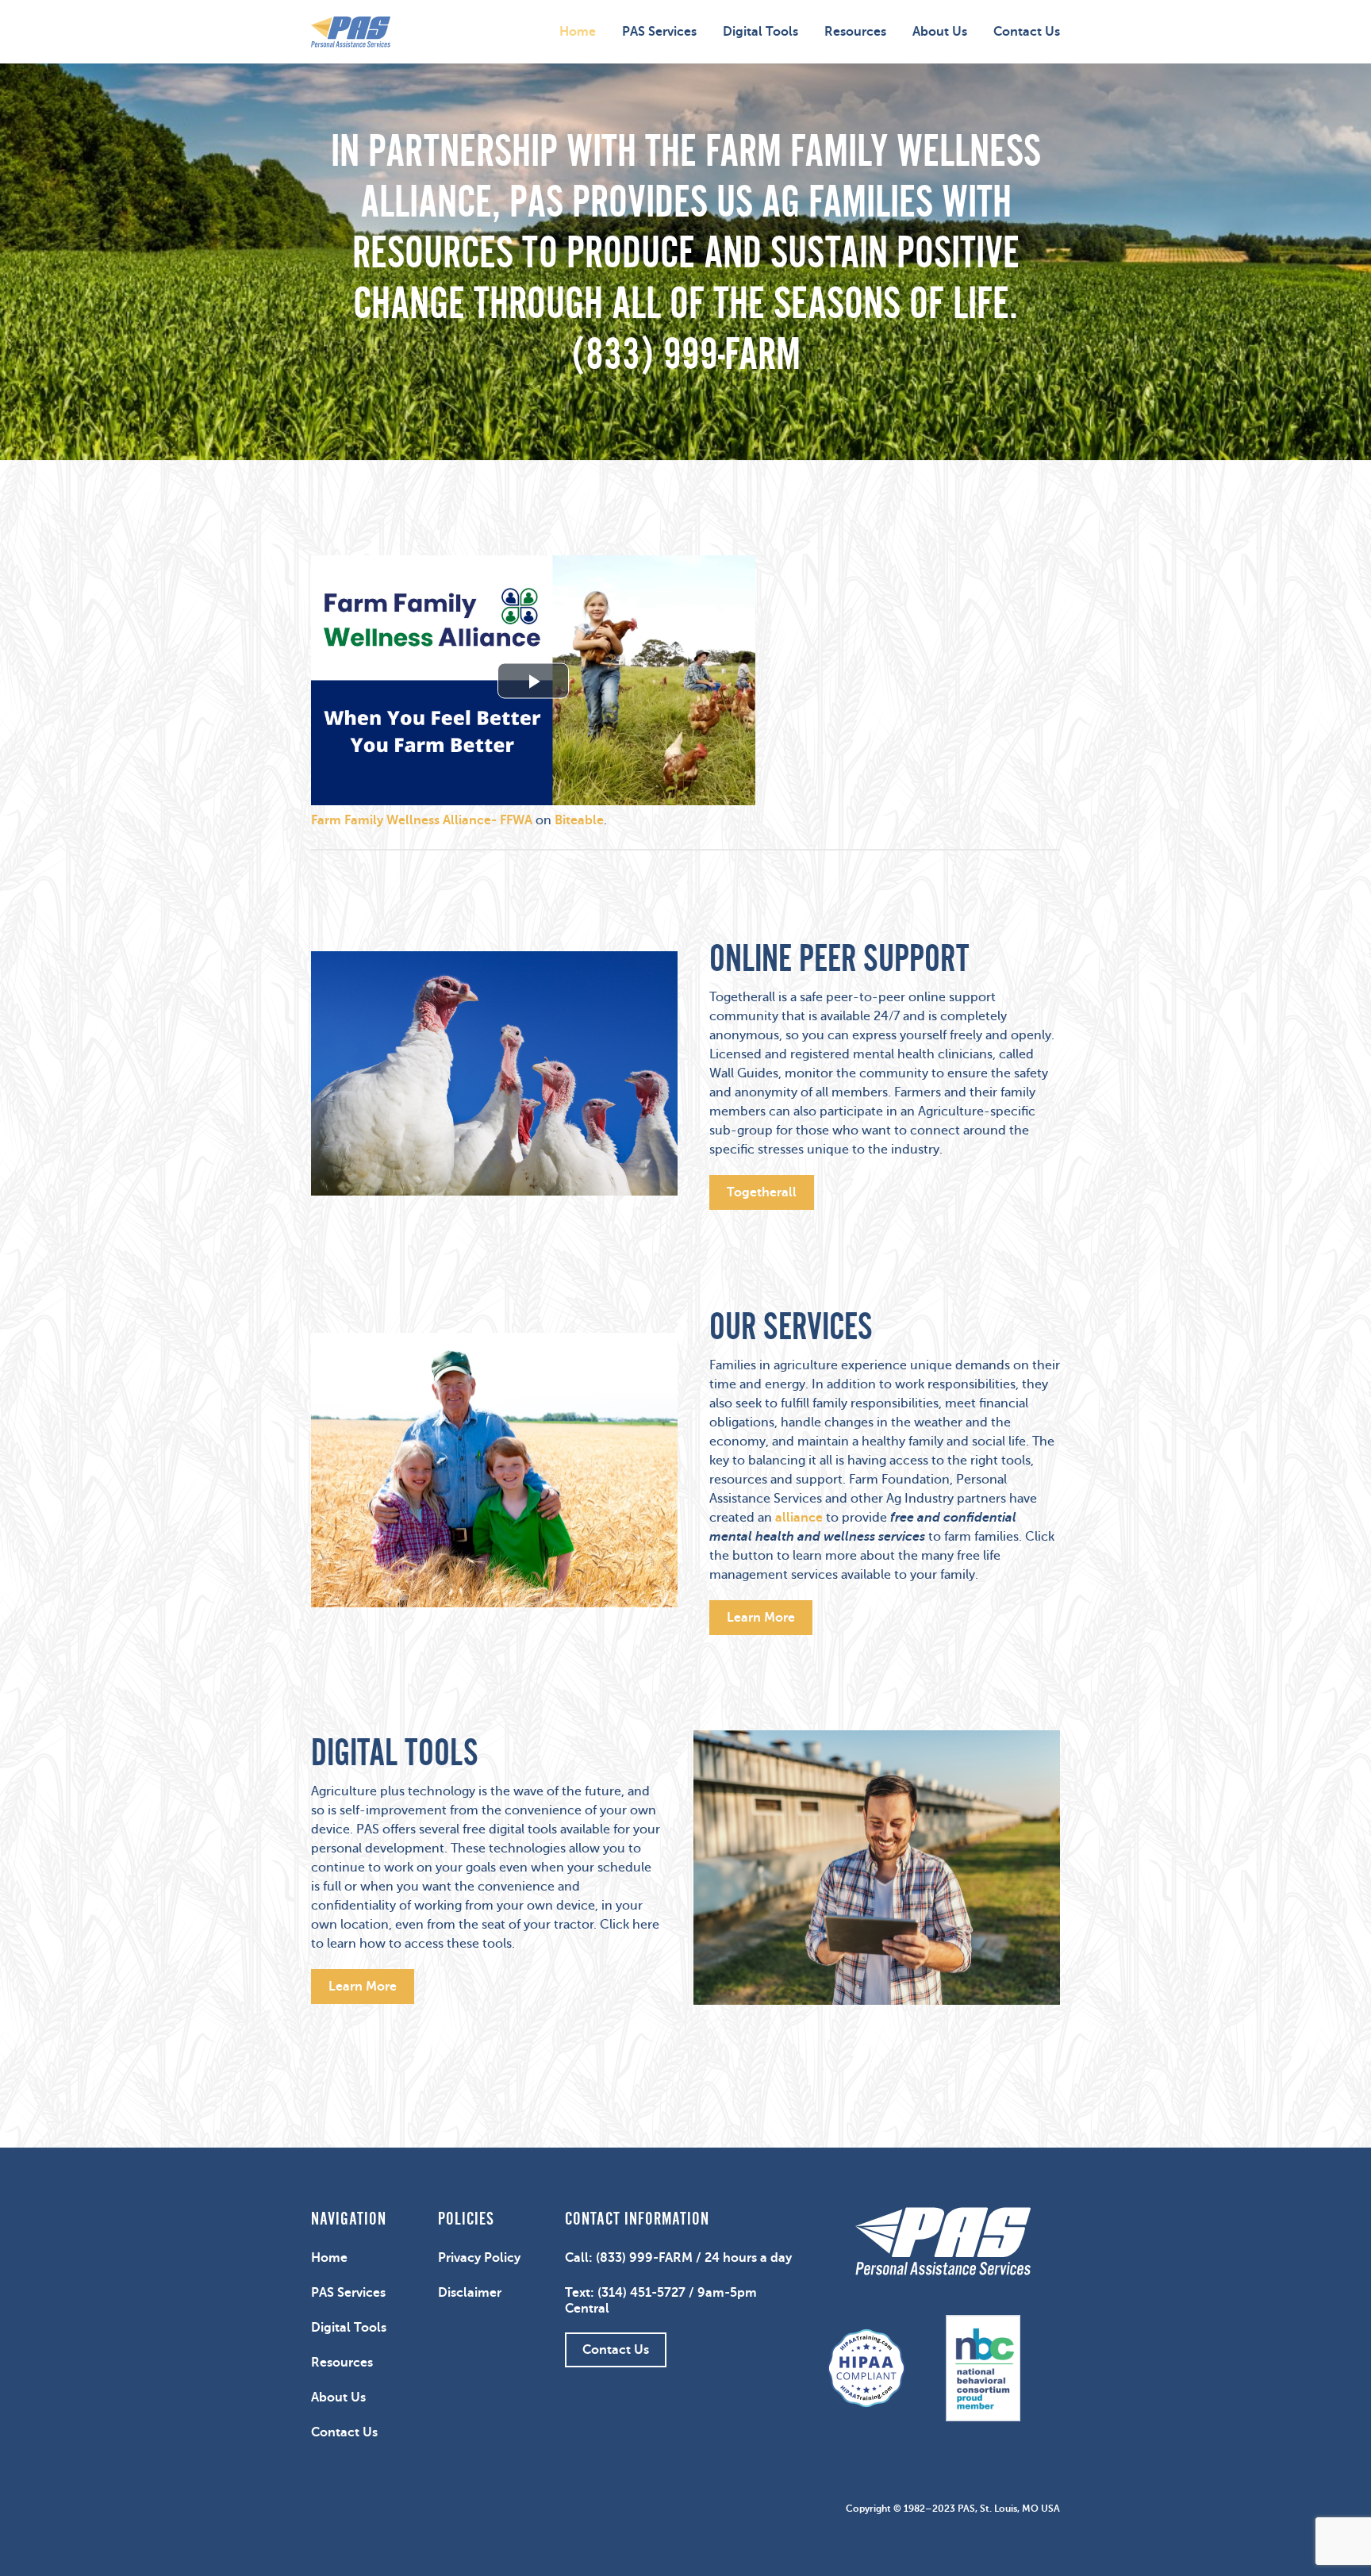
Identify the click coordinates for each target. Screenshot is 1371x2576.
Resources (855, 32)
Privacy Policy (479, 2258)
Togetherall (762, 1192)
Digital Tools (760, 32)
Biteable (579, 820)
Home (578, 32)
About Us (940, 32)
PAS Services (659, 32)
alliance (799, 1518)
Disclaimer (470, 2293)
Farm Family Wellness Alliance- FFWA (422, 820)
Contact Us (1027, 32)
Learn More (761, 1618)
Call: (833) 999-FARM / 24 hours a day (678, 2258)
